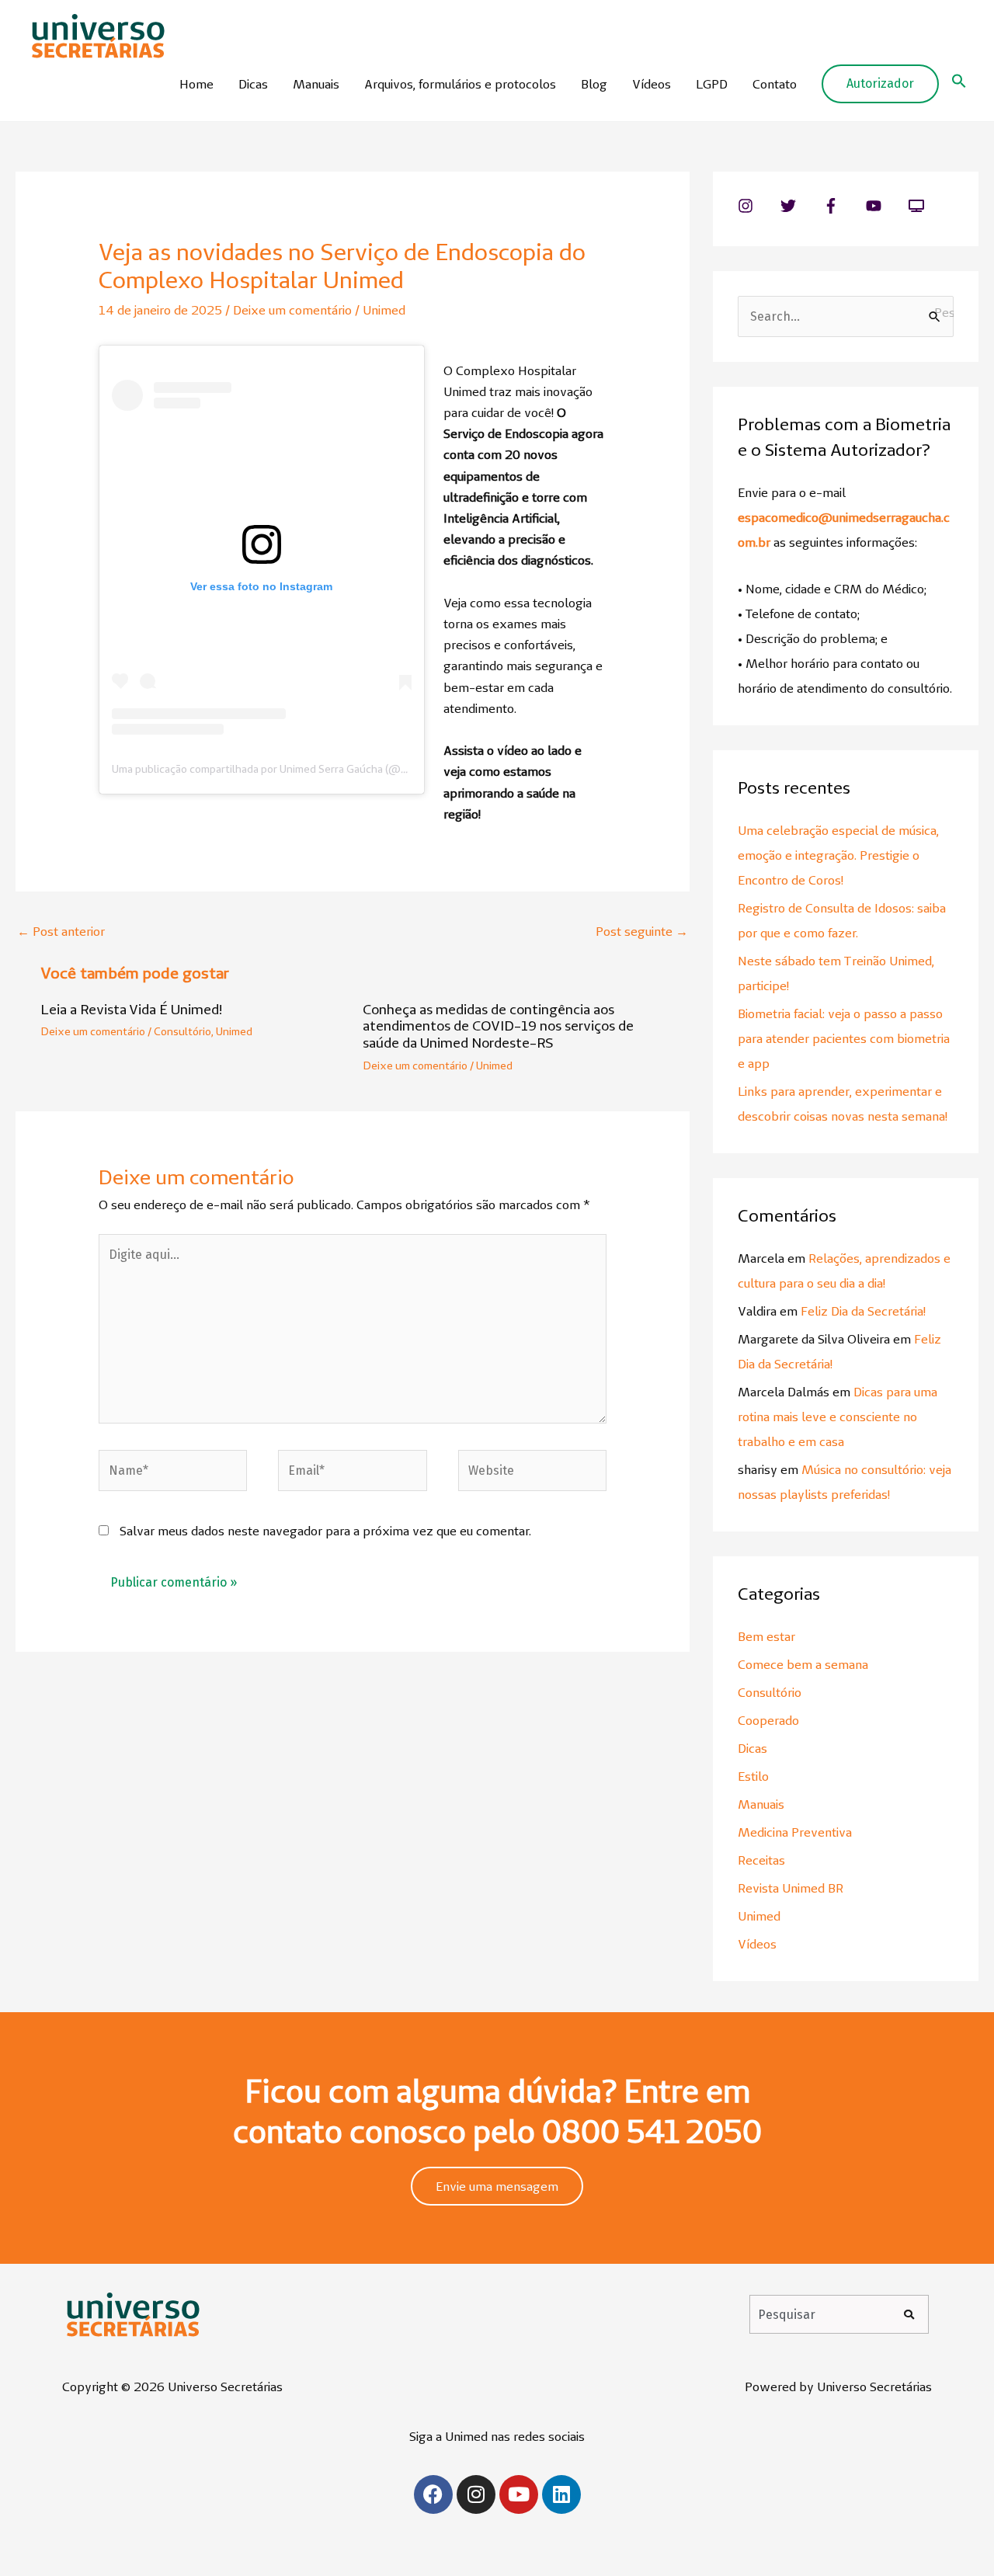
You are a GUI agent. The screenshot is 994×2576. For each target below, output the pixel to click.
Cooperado (768, 1720)
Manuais (316, 84)
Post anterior (61, 931)
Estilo (753, 1776)
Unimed (384, 310)
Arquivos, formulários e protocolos (460, 84)
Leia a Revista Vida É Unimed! (131, 1009)
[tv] (919, 206)
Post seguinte (642, 931)
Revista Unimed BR (791, 1888)
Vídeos (652, 84)
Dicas (253, 84)
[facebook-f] (843, 206)
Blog (594, 84)
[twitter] (800, 206)
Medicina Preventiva (795, 1832)
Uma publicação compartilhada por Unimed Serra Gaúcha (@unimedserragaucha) (306, 769)
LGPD (712, 84)
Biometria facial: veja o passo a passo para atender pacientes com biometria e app (844, 1038)
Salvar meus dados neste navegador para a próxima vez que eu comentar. (325, 1531)
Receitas (761, 1860)
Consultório (182, 1031)
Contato (775, 84)
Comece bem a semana (803, 1664)
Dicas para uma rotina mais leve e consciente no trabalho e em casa (838, 1417)
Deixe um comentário (292, 310)
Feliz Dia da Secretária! (863, 1311)
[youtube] (886, 206)
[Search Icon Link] (959, 84)
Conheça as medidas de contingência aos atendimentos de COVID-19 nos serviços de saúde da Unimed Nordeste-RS (498, 1026)
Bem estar (766, 1636)
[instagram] (758, 206)
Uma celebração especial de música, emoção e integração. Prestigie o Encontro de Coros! (838, 855)
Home (196, 84)
